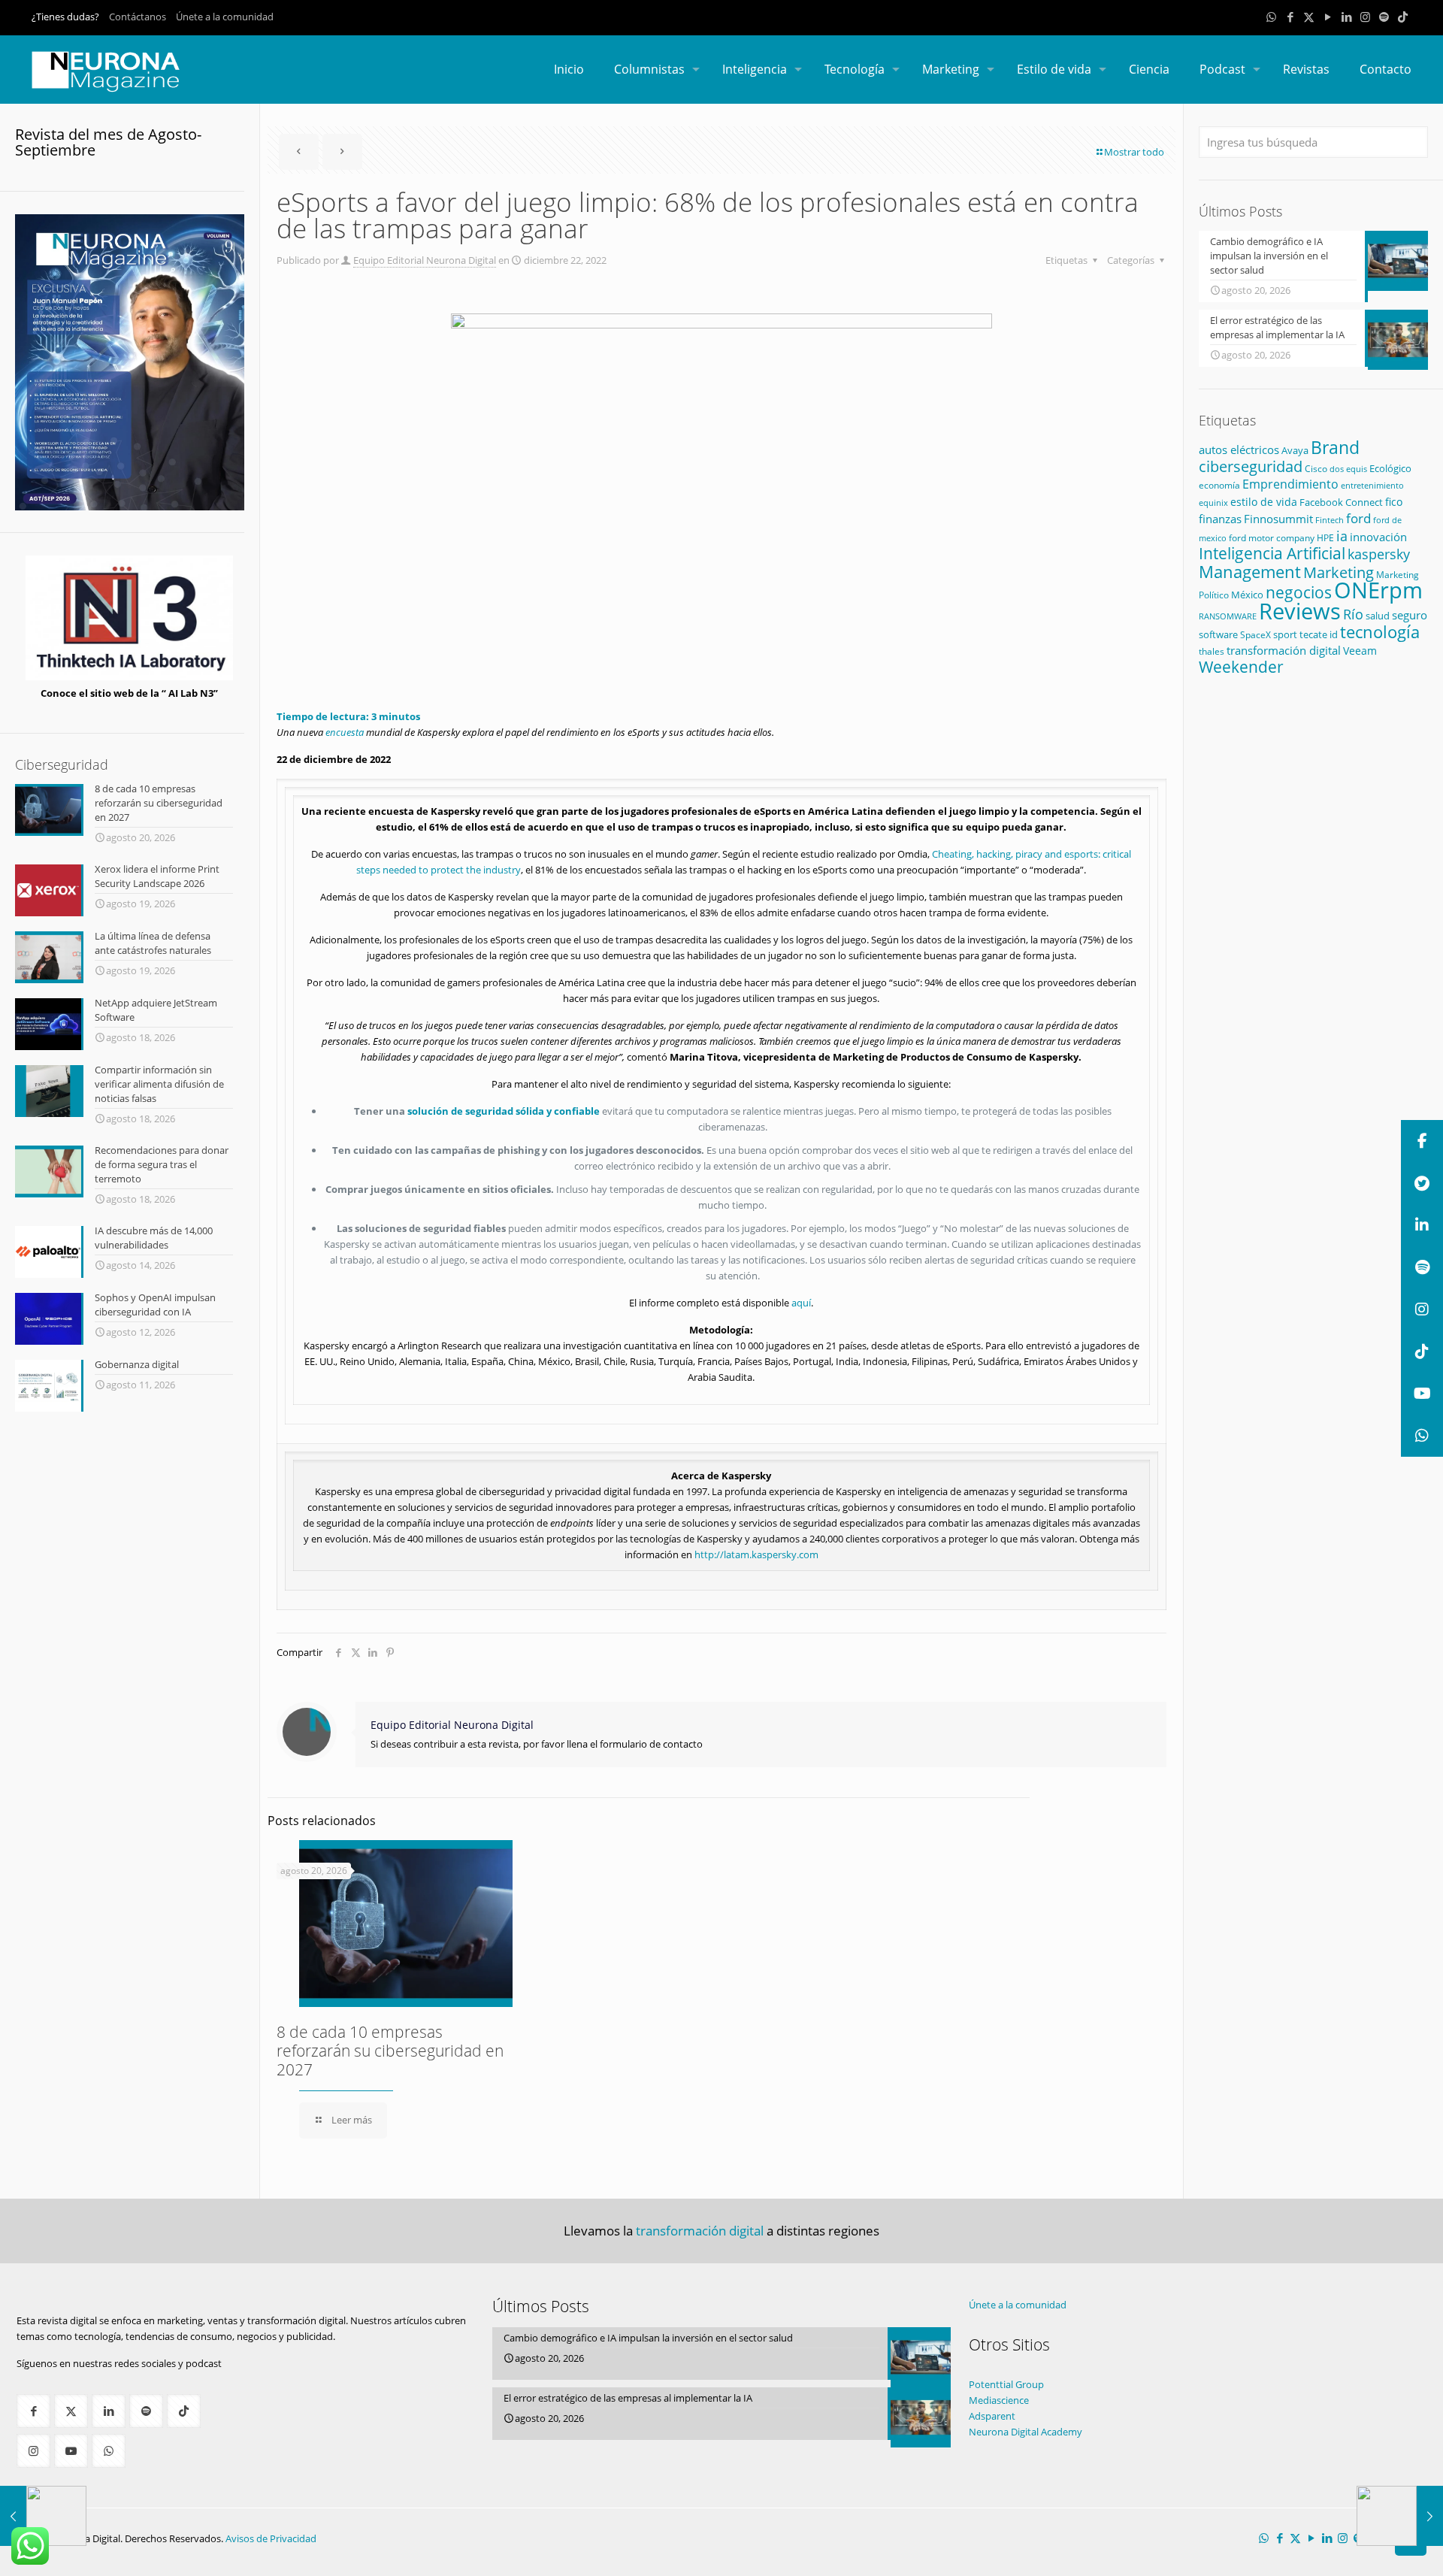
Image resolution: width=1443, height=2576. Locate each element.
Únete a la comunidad (225, 17)
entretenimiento (1372, 486)
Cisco (1316, 469)
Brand (1335, 448)
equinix (1213, 502)
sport (1285, 634)
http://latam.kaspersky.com (756, 1554)
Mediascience (999, 2400)
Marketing (1339, 572)
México (1247, 595)
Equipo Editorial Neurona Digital (425, 260)
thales (1212, 651)
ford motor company (1272, 538)
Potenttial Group (1006, 2384)
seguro (1410, 615)
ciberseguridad (1251, 466)
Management (1250, 572)
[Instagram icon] (1365, 17)
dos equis (1348, 469)
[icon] (1384, 17)
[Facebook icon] (1290, 17)
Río (1353, 614)
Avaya (1295, 450)
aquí (801, 1303)
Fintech (1330, 520)
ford (1358, 518)
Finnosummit (1278, 519)
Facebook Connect (1341, 502)
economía (1219, 485)
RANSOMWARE (1228, 616)
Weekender (1241, 667)
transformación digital (1284, 651)
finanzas (1220, 519)
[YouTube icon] (1328, 17)
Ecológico (1390, 468)
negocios (1299, 592)
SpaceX (1255, 635)
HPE (1325, 537)
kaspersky (1379, 554)
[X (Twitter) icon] (1309, 17)
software (1218, 634)
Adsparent (992, 2416)
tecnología (1380, 631)
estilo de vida (1264, 502)
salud (1378, 616)
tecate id (1319, 634)
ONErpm (1378, 590)
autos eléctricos (1239, 450)
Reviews (1300, 611)
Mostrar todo (1134, 152)
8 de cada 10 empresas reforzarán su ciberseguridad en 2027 (390, 2051)
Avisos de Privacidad (271, 2538)
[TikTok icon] (1403, 17)
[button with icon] (33, 2411)
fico (1394, 502)
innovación (1378, 537)
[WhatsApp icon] (1271, 17)
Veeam (1360, 651)
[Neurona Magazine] (106, 69)
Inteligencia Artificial (1272, 553)
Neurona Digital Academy (1026, 2432)
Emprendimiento (1290, 484)
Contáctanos (138, 17)
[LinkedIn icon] (1346, 17)
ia (1342, 536)
